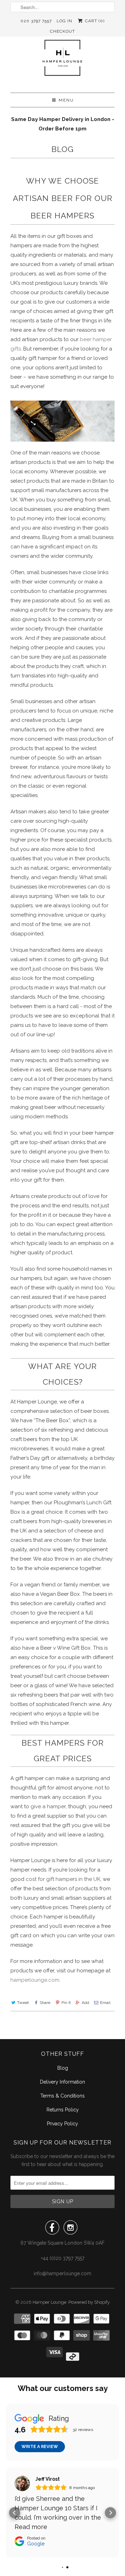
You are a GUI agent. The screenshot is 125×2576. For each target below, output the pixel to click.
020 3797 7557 (36, 21)
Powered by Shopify (89, 2302)
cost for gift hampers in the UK (63, 1879)
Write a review (40, 2447)
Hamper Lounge (49, 2302)
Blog (62, 149)
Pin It (66, 2003)
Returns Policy (63, 2110)
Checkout (62, 31)
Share (45, 2003)
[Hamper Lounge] (62, 62)
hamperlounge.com (35, 1980)
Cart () (94, 21)
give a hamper (48, 1806)
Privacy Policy (62, 2124)
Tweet (23, 2003)
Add (85, 2003)
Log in (64, 21)
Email (105, 2003)
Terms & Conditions (62, 2096)
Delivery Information (62, 2082)
